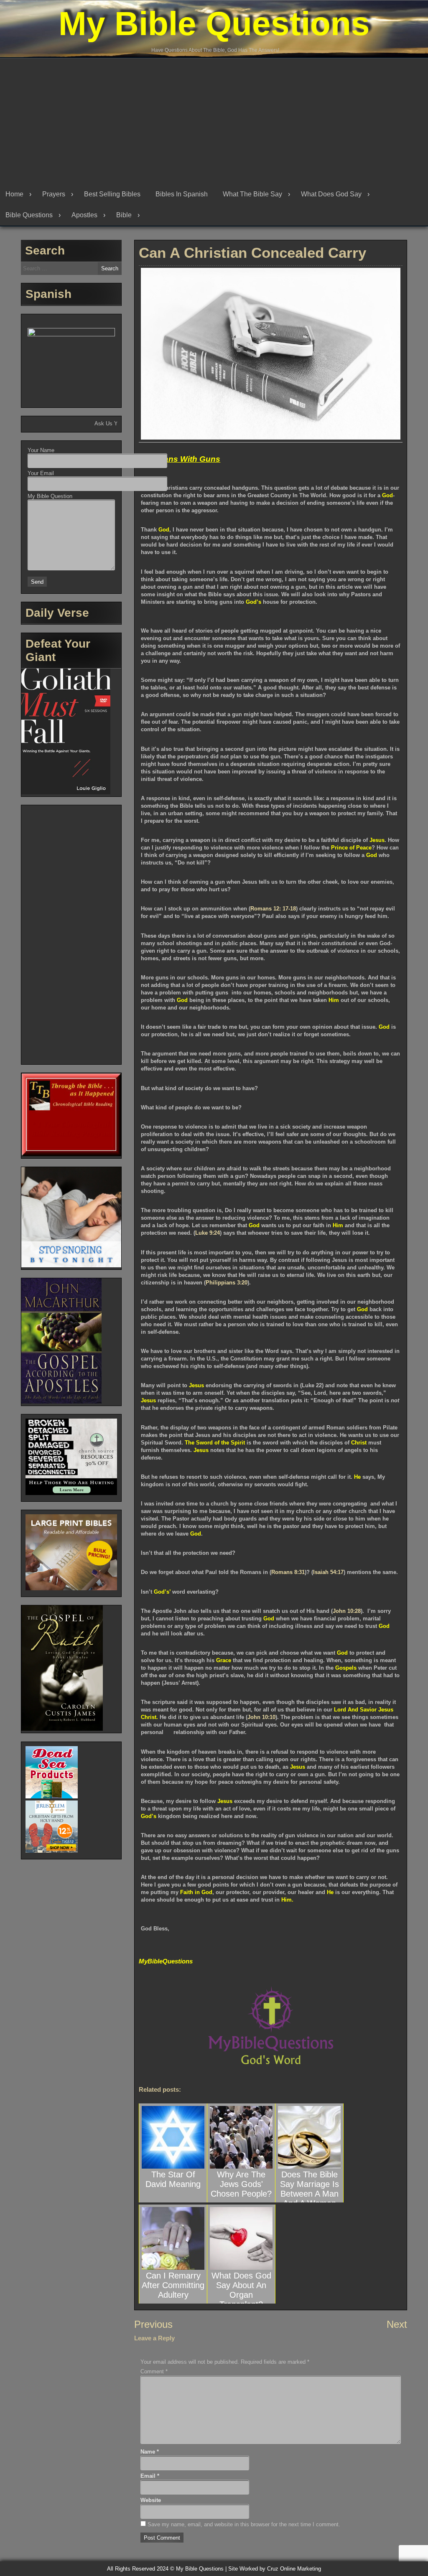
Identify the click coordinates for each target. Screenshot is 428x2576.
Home (14, 194)
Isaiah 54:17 (328, 1572)
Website (151, 2500)
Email (150, 2476)
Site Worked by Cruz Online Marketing (275, 2569)
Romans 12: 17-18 (273, 909)
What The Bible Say (252, 194)
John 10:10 (261, 1717)
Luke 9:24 (208, 1233)
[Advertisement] (214, 121)
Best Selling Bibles (112, 194)
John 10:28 (347, 1611)
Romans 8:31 (288, 1572)
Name (150, 2452)
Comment (154, 2371)
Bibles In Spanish (182, 194)
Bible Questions (29, 215)
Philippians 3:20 (227, 1283)
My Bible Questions (214, 24)
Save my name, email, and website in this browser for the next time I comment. (244, 2524)
